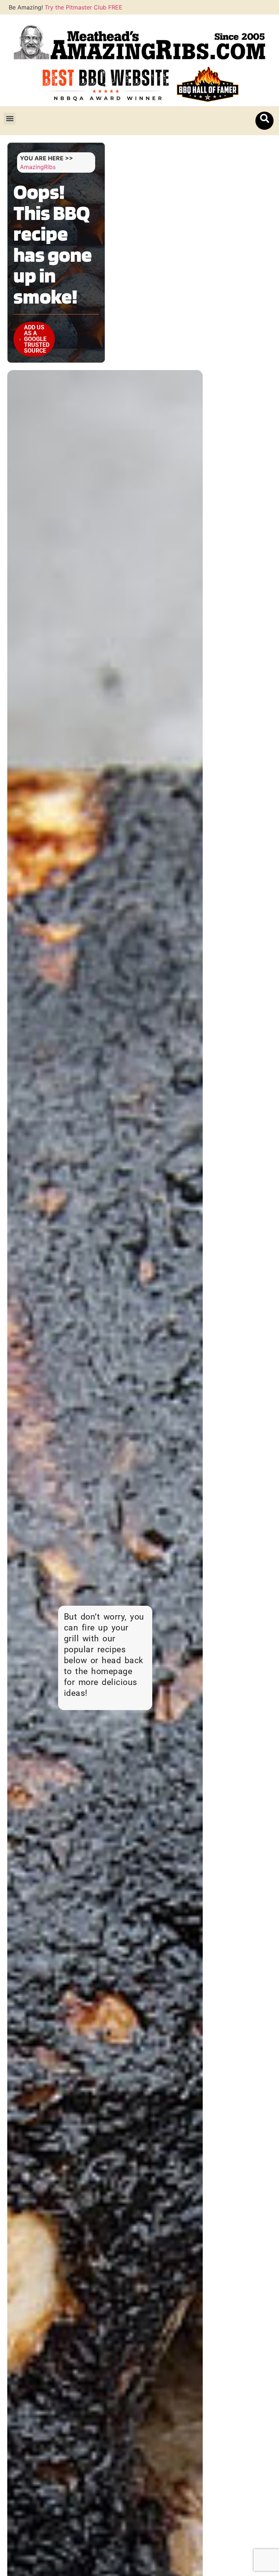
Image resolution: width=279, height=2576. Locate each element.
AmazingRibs (38, 167)
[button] (10, 119)
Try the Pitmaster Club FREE (84, 7)
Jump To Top (245, 161)
